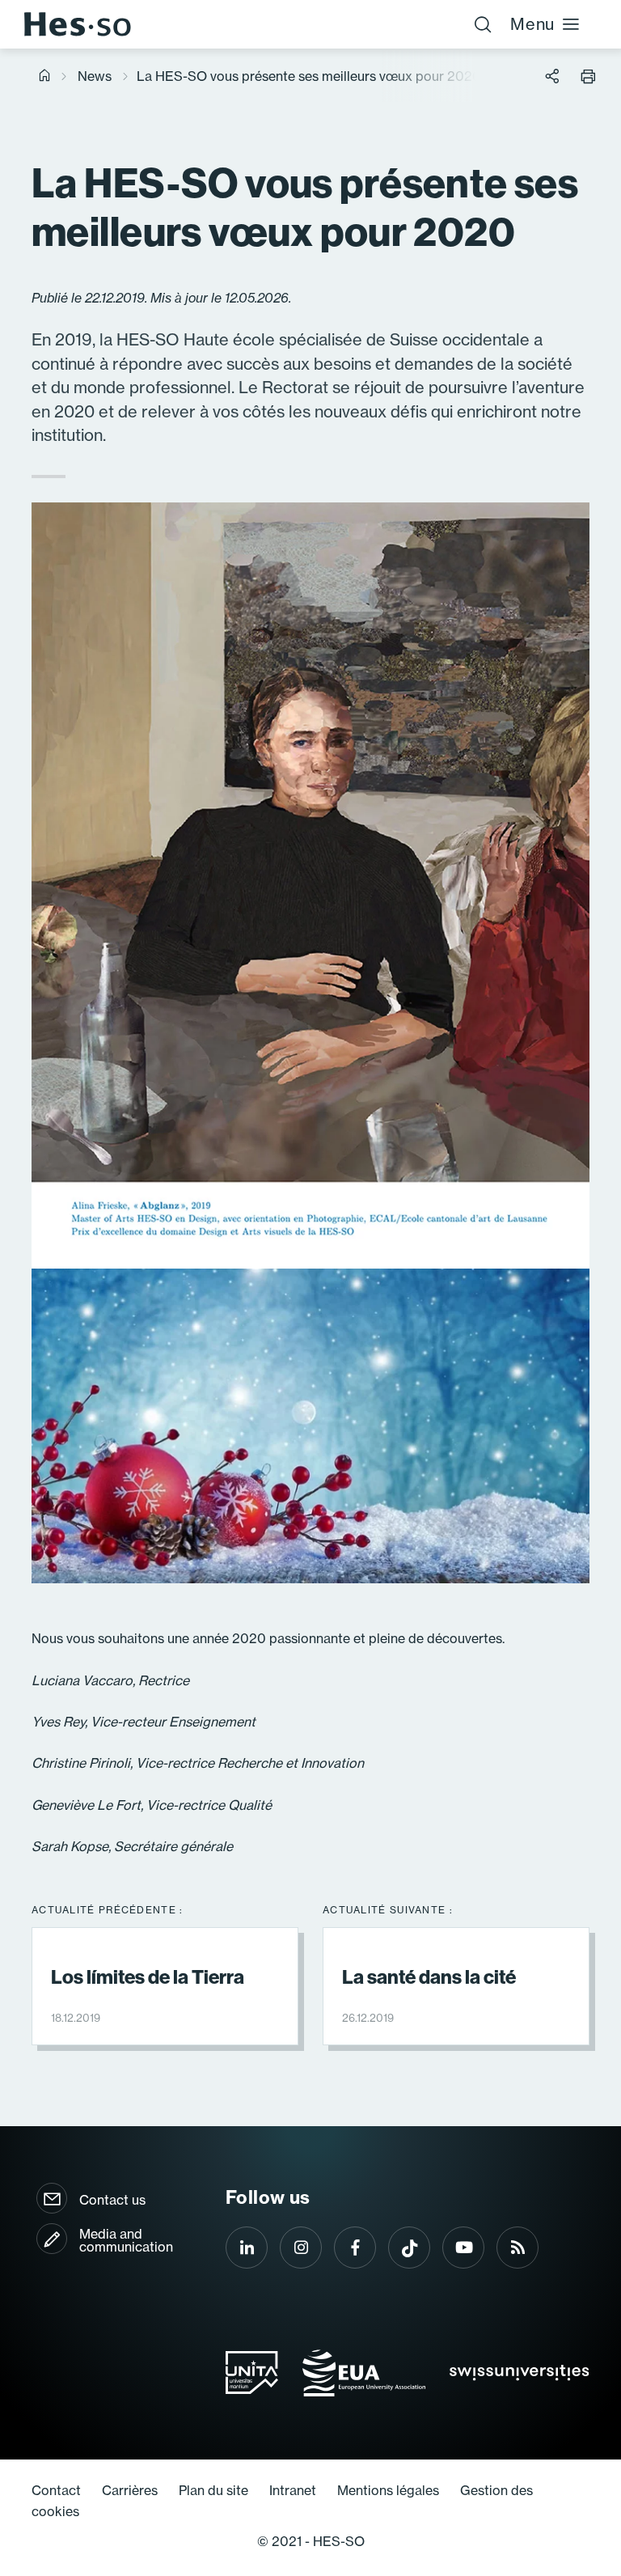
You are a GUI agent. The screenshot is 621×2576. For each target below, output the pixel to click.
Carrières (130, 2490)
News (95, 76)
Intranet (293, 2490)
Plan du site (213, 2490)
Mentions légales (388, 2490)
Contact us (112, 2200)
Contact (56, 2490)
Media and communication (126, 2240)
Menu (532, 24)
